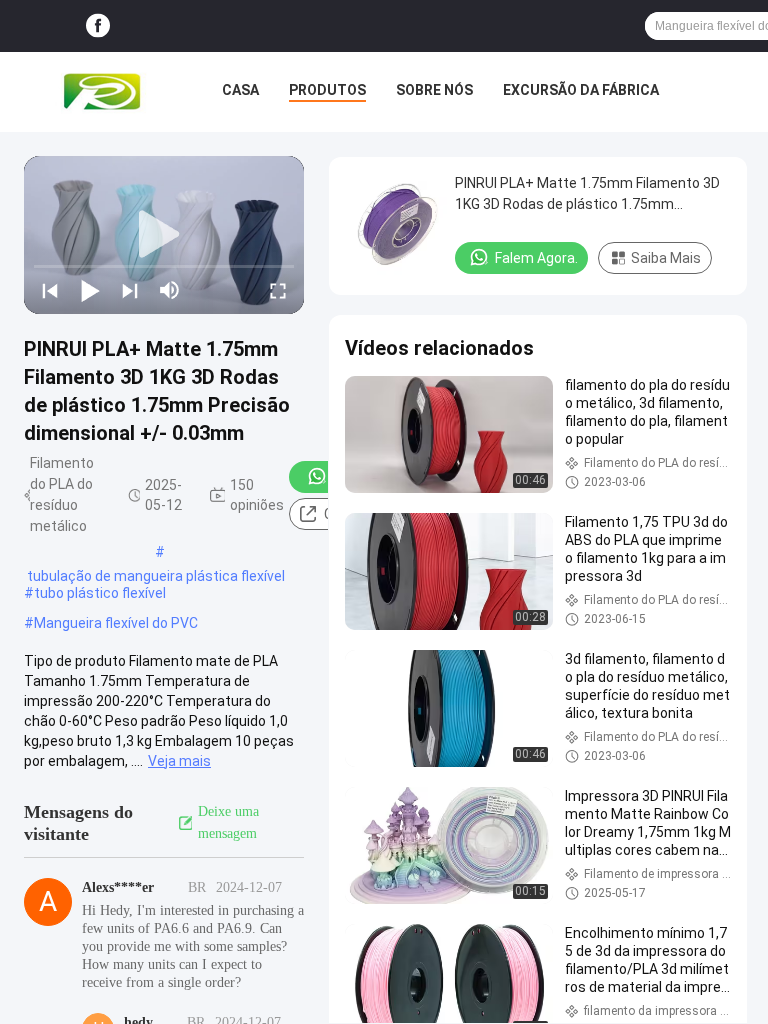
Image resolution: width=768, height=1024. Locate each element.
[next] (130, 290)
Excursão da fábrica (581, 90)
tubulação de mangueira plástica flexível (156, 576)
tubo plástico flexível (100, 593)
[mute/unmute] (170, 290)
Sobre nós (434, 90)
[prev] (50, 290)
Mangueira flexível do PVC (116, 623)
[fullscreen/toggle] (278, 290)
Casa (240, 90)
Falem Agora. (536, 258)
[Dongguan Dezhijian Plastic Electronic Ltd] (106, 92)
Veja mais (179, 761)
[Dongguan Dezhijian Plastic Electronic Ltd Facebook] (98, 26)
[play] (164, 235)
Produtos (327, 90)
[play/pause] (90, 290)
